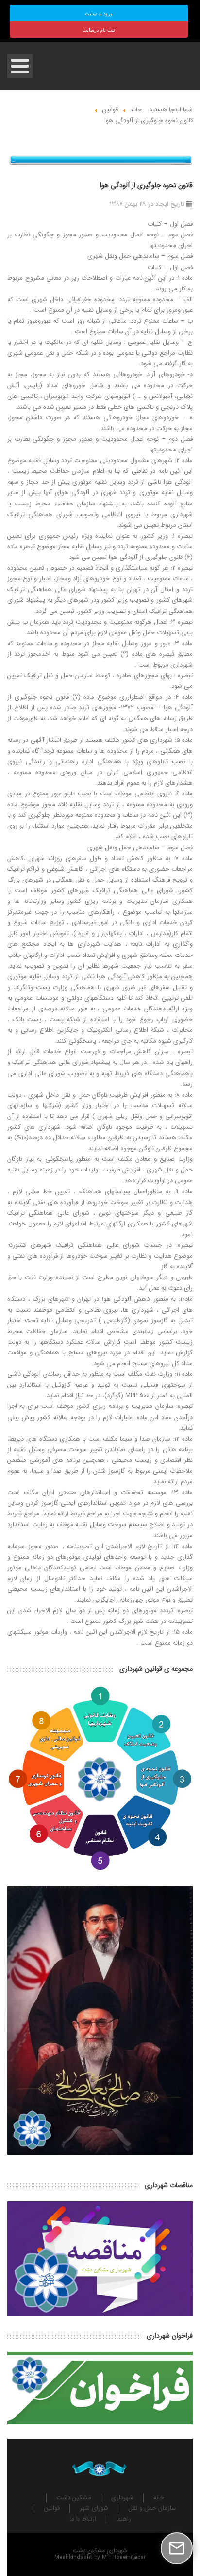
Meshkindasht (73, 2557)
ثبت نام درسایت (99, 30)
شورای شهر (94, 2508)
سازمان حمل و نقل (152, 2508)
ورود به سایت (99, 13)
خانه (159, 2498)
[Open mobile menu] (20, 66)
